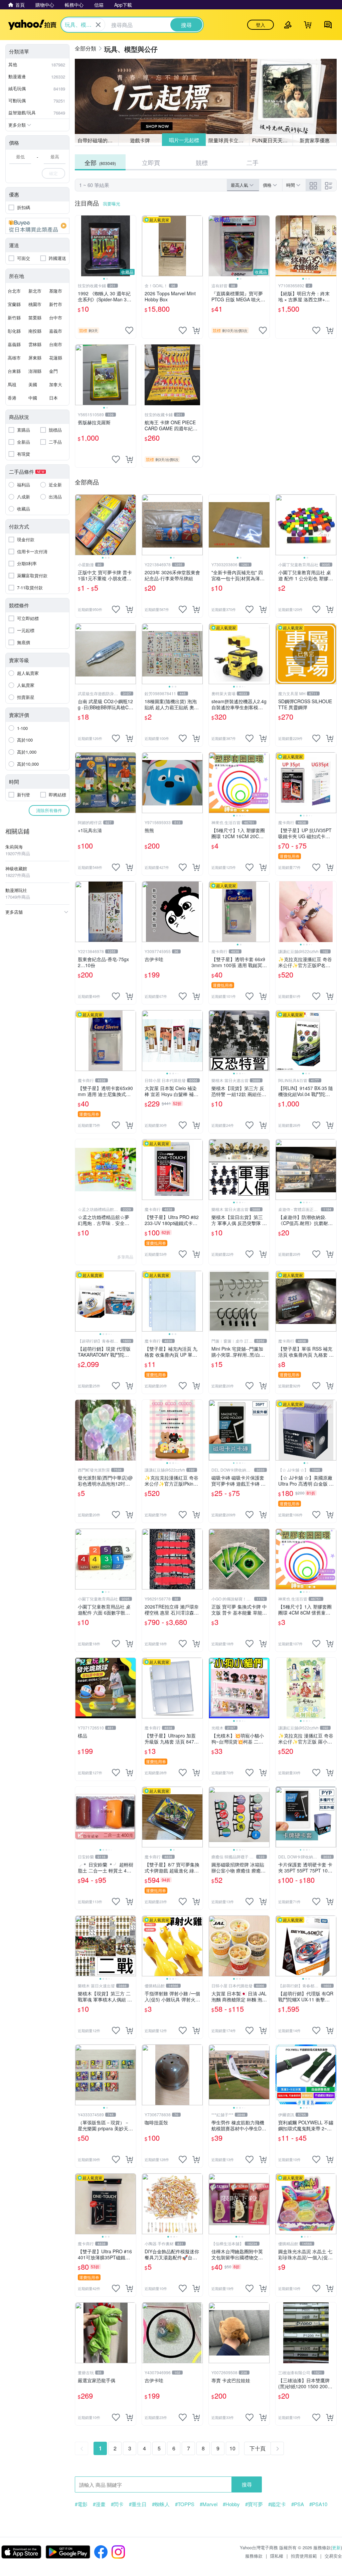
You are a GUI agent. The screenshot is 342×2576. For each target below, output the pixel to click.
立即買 (151, 162)
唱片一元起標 (184, 140)
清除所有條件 (49, 810)
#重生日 (138, 2504)
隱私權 (277, 2556)
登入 (261, 25)
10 (232, 2448)
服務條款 (254, 2556)
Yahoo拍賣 (32, 25)
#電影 (81, 2504)
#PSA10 (318, 2504)
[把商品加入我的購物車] (196, 330)
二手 (252, 162)
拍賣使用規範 (304, 2556)
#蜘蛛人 (161, 2504)
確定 (53, 173)
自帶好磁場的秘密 (98, 140)
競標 (202, 162)
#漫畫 (99, 2504)
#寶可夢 (254, 2504)
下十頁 (258, 2448)
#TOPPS (185, 2504)
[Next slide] (132, 246)
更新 (336, 2547)
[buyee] (37, 226)
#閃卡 (117, 2504)
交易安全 (333, 2556)
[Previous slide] (79, 246)
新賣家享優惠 (315, 140)
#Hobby (231, 2504)
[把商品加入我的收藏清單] (129, 330)
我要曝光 (112, 204)
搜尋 (247, 2484)
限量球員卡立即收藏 (229, 140)
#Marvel (209, 2504)
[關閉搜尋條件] (98, 25)
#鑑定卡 (277, 2504)
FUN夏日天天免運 (272, 140)
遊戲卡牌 (140, 140)
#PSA (298, 2504)
